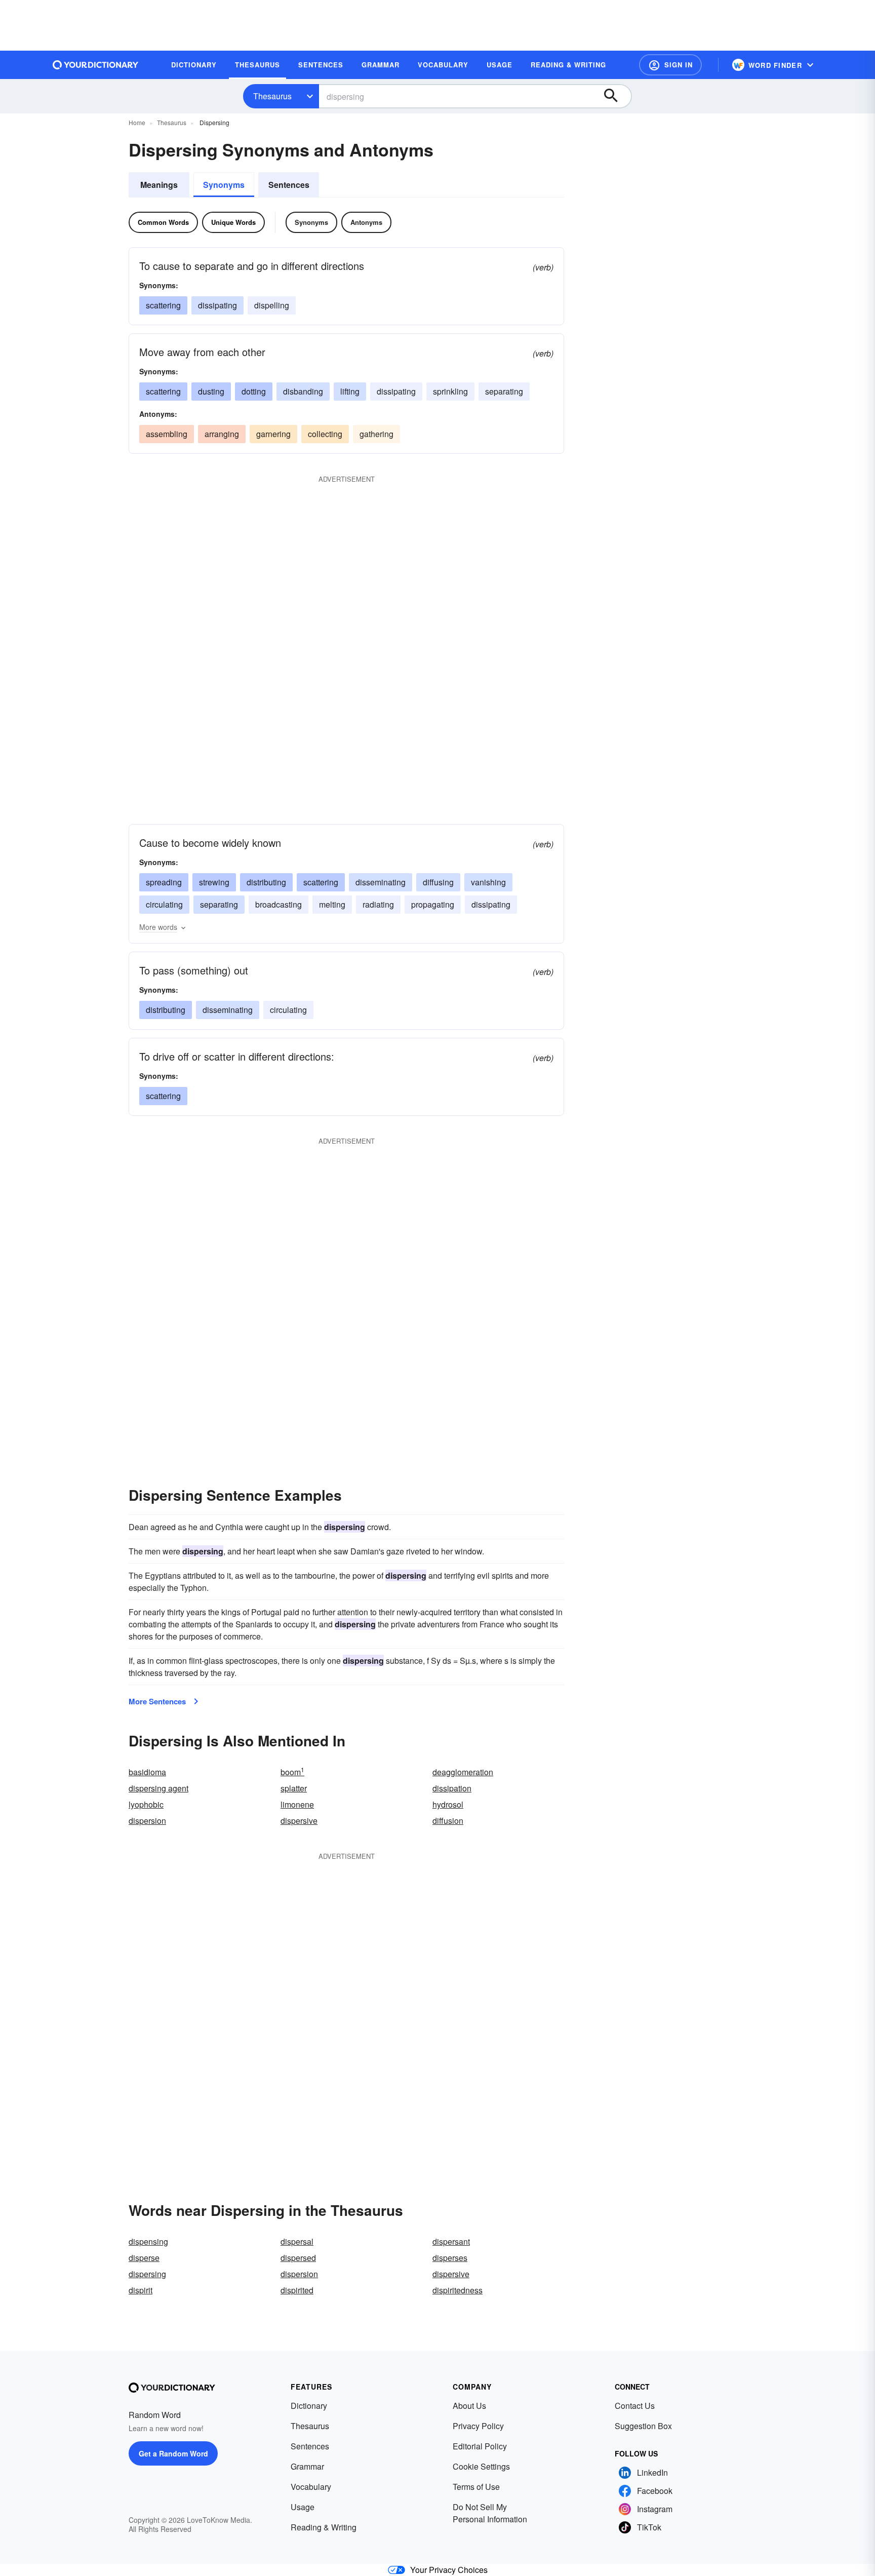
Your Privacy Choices (449, 2570)
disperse (144, 2258)
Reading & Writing (324, 2527)
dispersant (451, 2241)
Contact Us (635, 2406)
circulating (164, 904)
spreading (164, 882)
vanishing (488, 882)
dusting (211, 391)
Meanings (159, 185)
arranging (222, 434)
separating (504, 391)
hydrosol (448, 1804)
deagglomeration (463, 1772)
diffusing (438, 882)
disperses (450, 2258)
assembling (167, 434)
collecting (325, 434)
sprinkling (450, 391)
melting (332, 904)
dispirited (297, 2290)
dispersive (299, 1821)
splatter (294, 1788)
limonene (297, 1804)
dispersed (298, 2258)
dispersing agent (158, 1788)
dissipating (217, 305)
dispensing (148, 2241)
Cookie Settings (481, 2466)
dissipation (452, 1788)
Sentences (289, 185)
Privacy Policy (478, 2426)
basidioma (147, 1772)
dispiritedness (458, 2290)
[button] (670, 65)
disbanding (303, 391)
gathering (376, 434)
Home (137, 122)
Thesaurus (272, 96)
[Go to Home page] (96, 65)
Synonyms (224, 185)
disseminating (381, 882)
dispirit (141, 2290)
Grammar (307, 2466)
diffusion (448, 1821)
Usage (303, 2507)
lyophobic (146, 1804)
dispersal (297, 2241)
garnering (273, 434)
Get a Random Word (173, 2453)
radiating (378, 904)
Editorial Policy (480, 2446)
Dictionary (309, 2406)
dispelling (272, 305)
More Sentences (157, 1701)
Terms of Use (476, 2487)
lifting (350, 391)
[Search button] (616, 96)
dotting (254, 391)
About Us (469, 2406)
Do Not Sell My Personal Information (490, 2513)
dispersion (147, 1821)
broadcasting (279, 904)
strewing (214, 882)
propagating (433, 904)
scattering (163, 305)
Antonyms (366, 222)
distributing (266, 882)
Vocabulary (311, 2487)
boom (292, 1772)
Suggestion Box (643, 2426)
